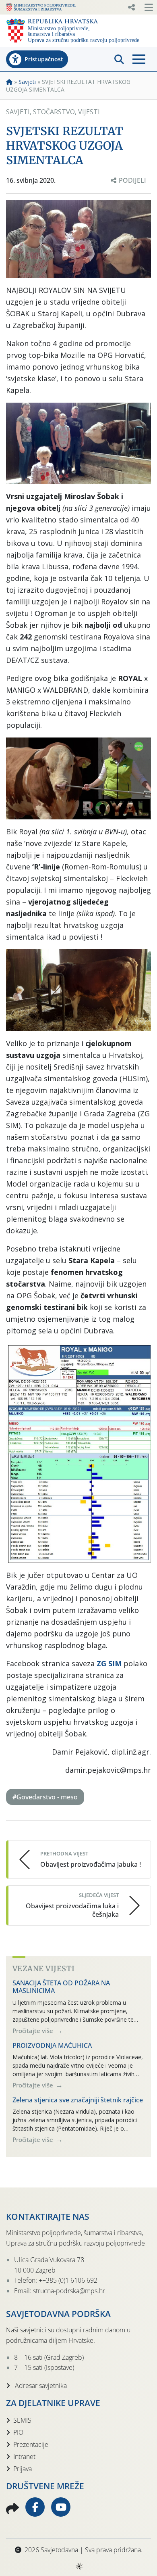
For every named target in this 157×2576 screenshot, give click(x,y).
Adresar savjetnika (40, 2386)
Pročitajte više (34, 2031)
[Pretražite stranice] (119, 59)
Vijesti (89, 112)
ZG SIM (109, 1663)
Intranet (24, 2457)
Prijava (23, 2469)
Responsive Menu (131, 7)
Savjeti (27, 82)
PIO (18, 2432)
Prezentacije (31, 2444)
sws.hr (79, 2566)
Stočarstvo (54, 112)
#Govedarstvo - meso (45, 1797)
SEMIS (22, 2420)
